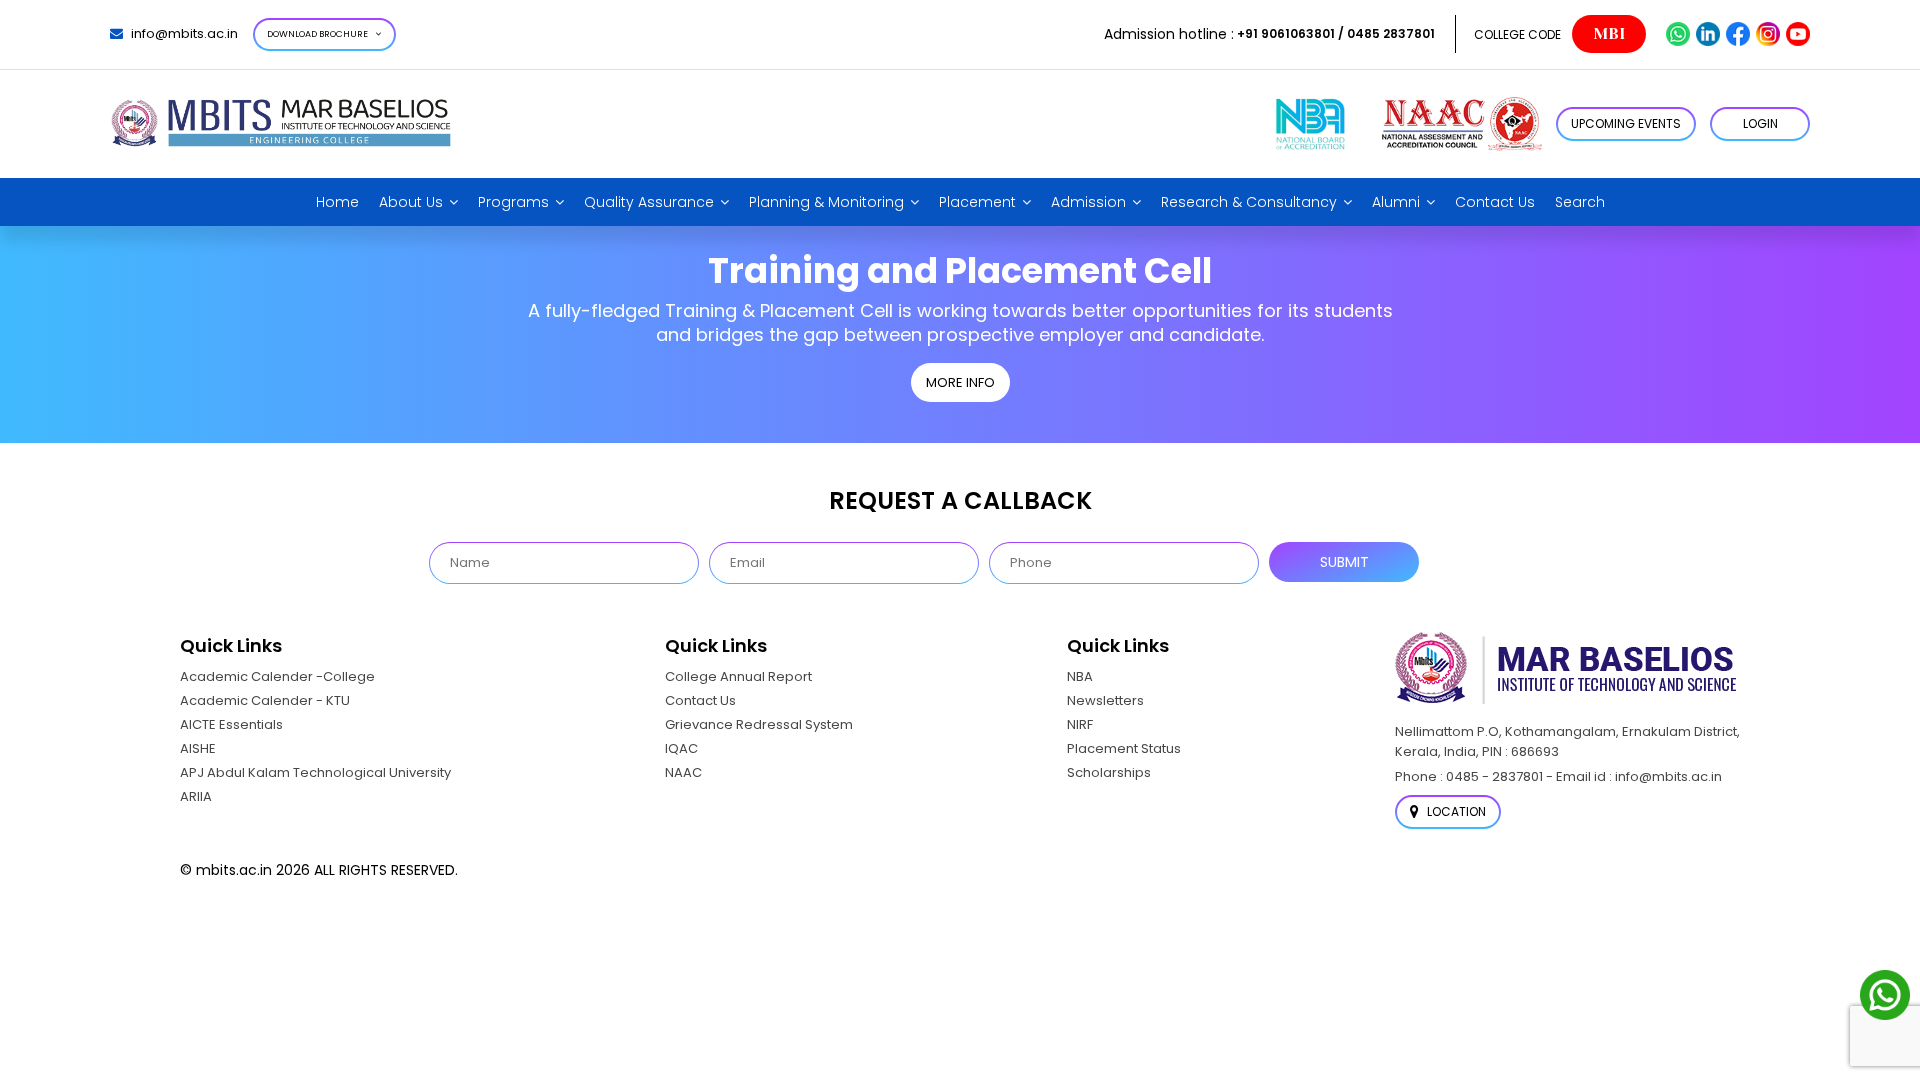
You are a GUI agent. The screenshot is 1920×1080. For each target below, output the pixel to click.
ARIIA (196, 796)
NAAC (683, 772)
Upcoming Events (1626, 123)
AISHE (198, 748)
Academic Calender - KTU (265, 700)
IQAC (681, 748)
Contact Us (1495, 202)
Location (1455, 811)
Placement (977, 202)
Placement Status (1124, 748)
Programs (513, 202)
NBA (1080, 676)
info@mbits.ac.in (184, 33)
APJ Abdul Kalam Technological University (315, 772)
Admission (1088, 202)
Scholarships (1109, 772)
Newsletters (1105, 700)
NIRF (1080, 724)
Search (1580, 202)
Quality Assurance (649, 202)
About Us (411, 202)
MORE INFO (960, 382)
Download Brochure (317, 34)
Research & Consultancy (1249, 202)
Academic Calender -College (277, 676)
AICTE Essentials (231, 724)
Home (337, 202)
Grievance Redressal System (759, 724)
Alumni (1396, 202)
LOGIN (1760, 123)
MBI (1609, 34)
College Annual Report (738, 676)
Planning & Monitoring (826, 202)
